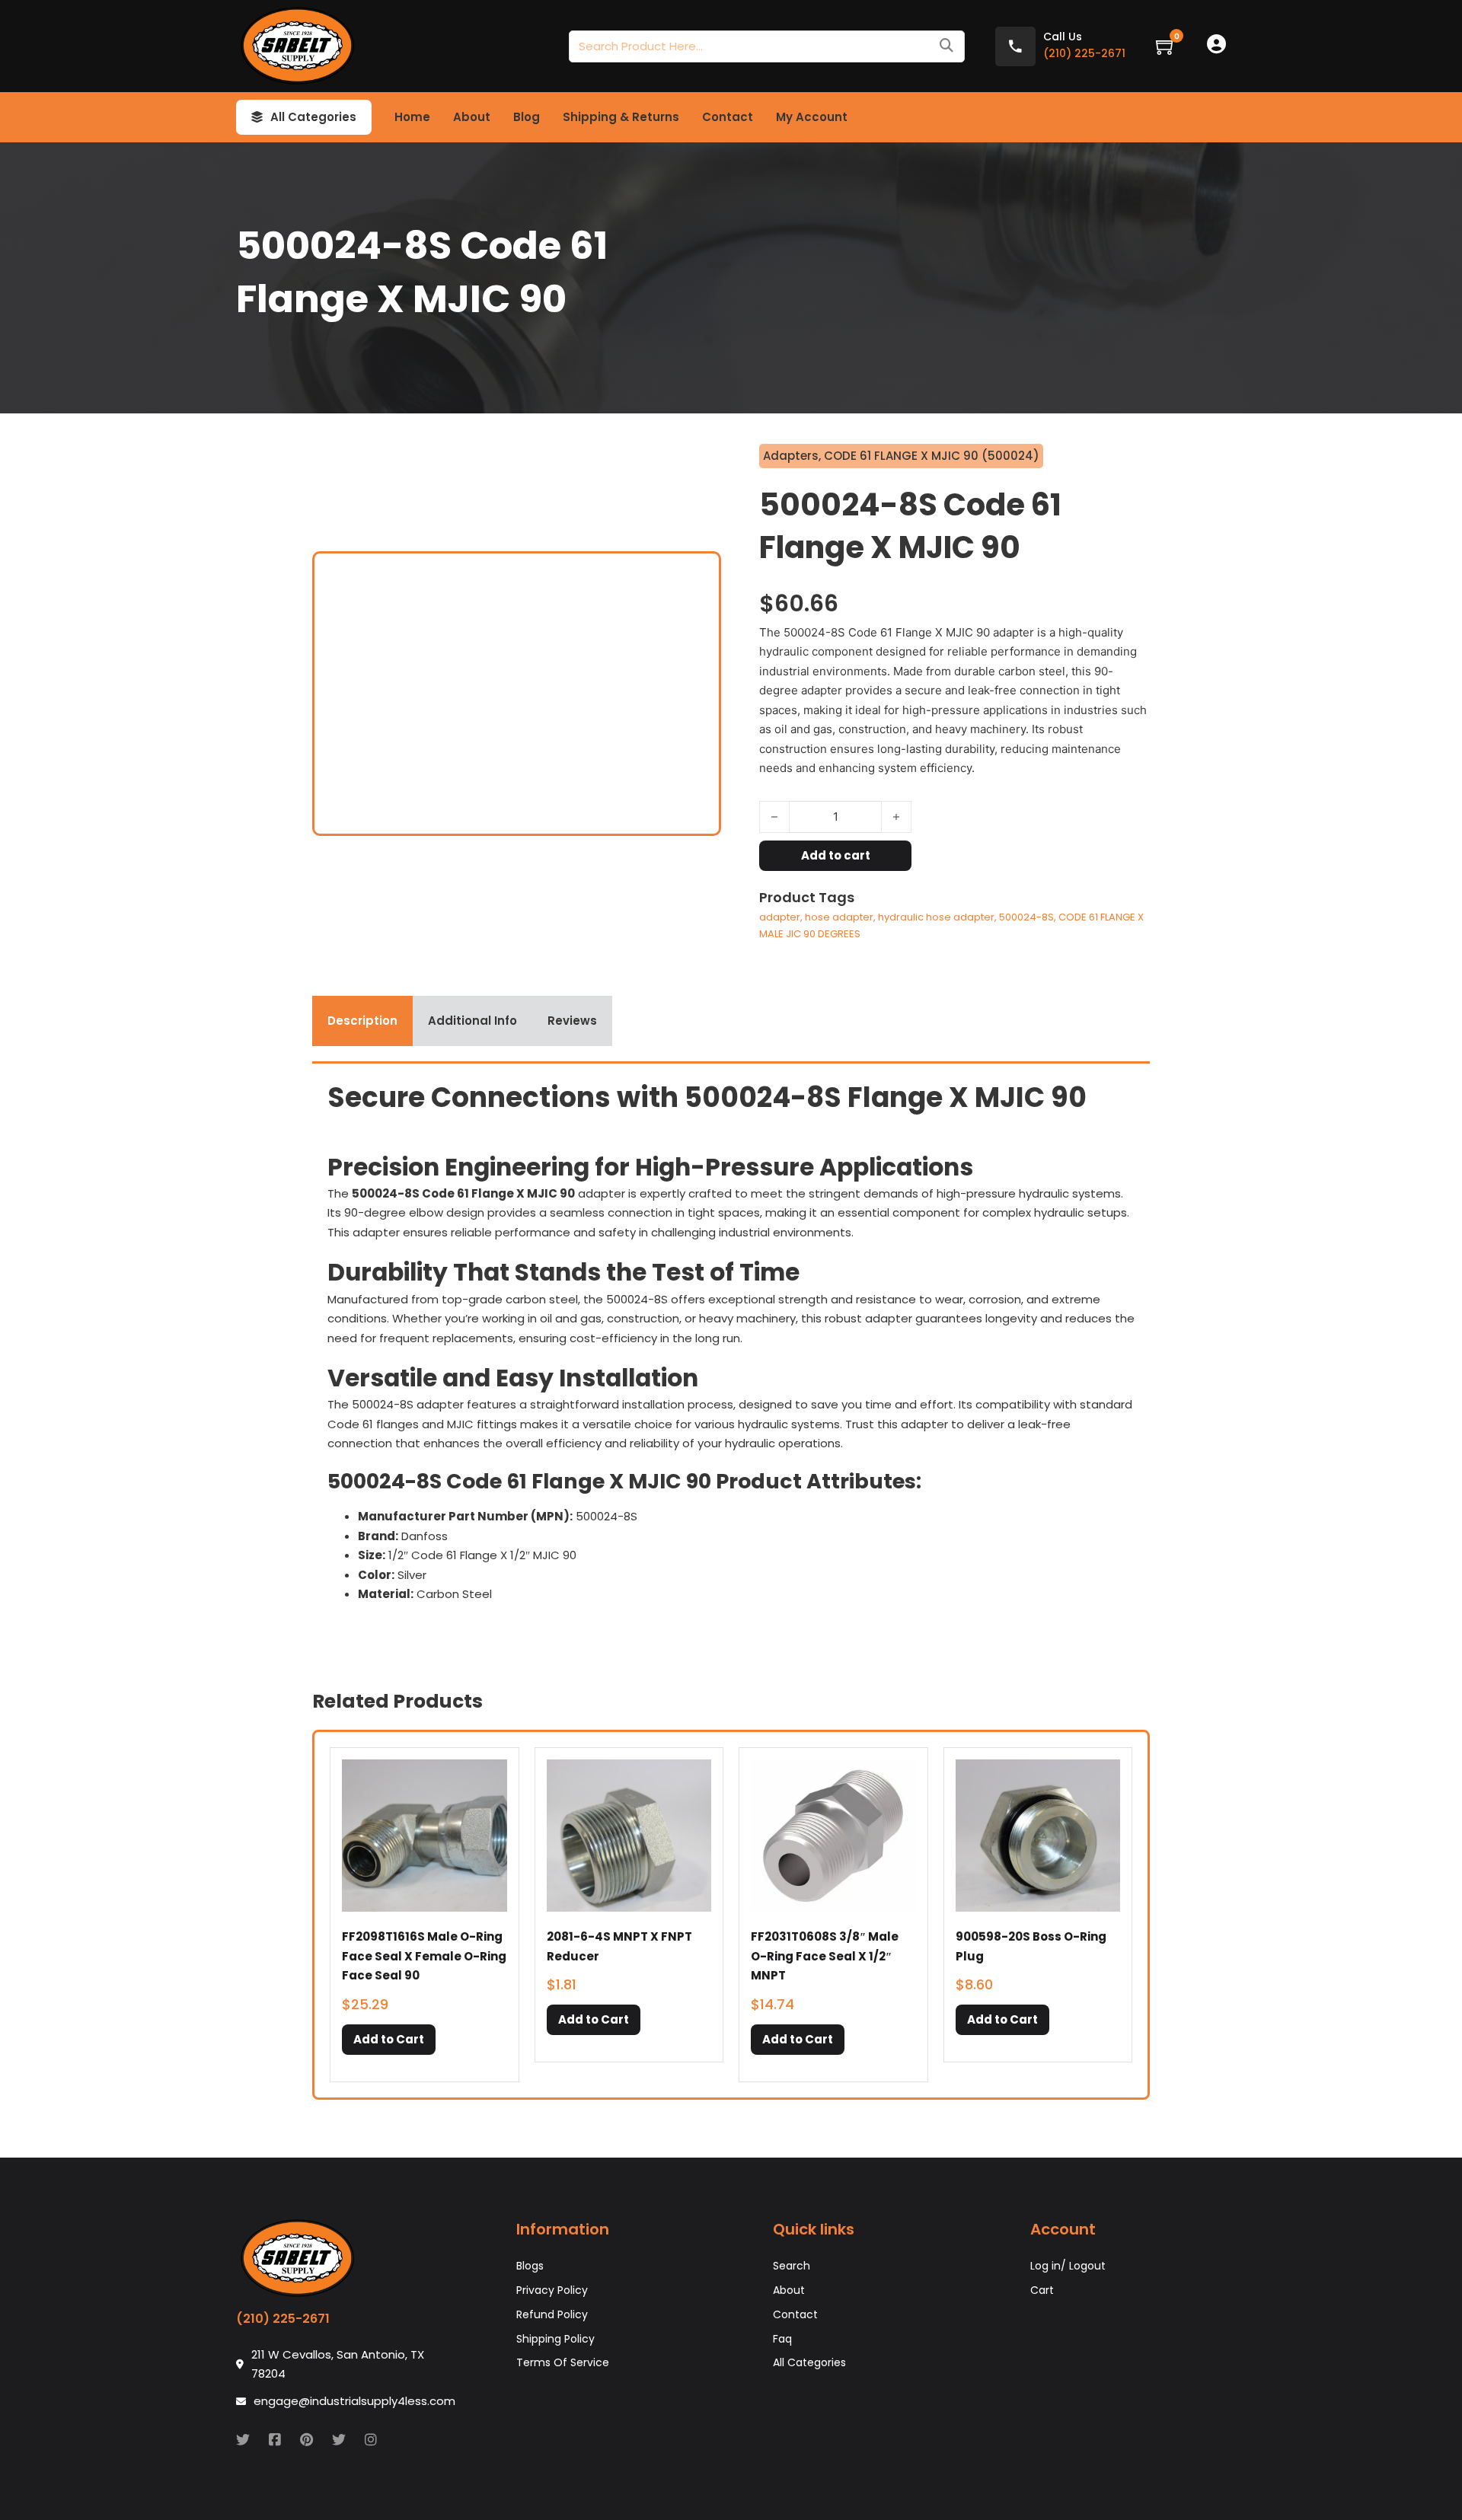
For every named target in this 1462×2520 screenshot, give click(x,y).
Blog (527, 117)
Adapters (791, 456)
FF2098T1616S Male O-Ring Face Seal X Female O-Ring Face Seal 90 (424, 1956)
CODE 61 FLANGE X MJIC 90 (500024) (932, 456)
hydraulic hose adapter (936, 917)
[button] (389, 2040)
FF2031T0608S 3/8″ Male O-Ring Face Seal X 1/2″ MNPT (825, 1956)
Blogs (530, 2266)
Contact (728, 117)
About (472, 117)
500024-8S (1026, 917)
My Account (812, 117)
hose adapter (839, 917)
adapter (780, 917)
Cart (1042, 2290)
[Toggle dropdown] (257, 117)
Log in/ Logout (1068, 2266)
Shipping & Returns (621, 117)
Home (412, 117)
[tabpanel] (731, 1357)
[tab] (362, 1021)
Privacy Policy (552, 2290)
